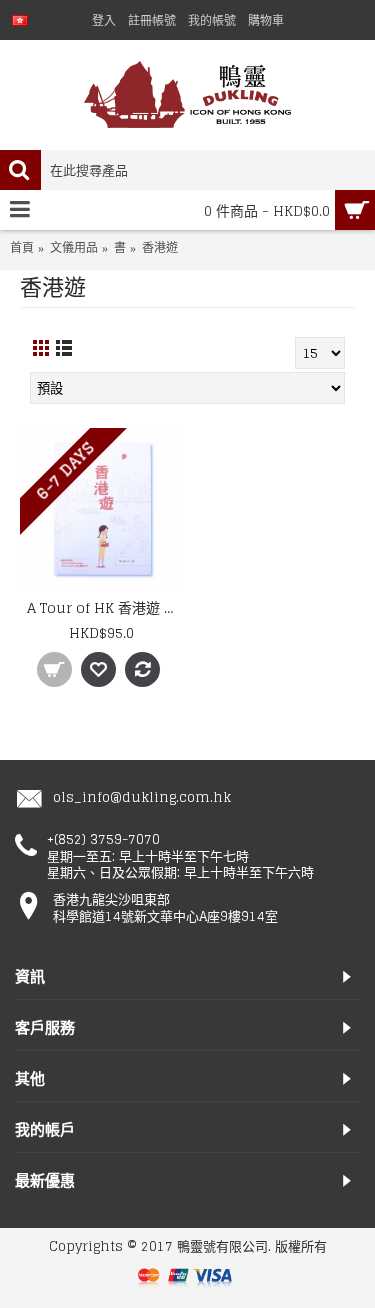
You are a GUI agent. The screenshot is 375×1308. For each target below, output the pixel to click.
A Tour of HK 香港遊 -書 (105, 607)
